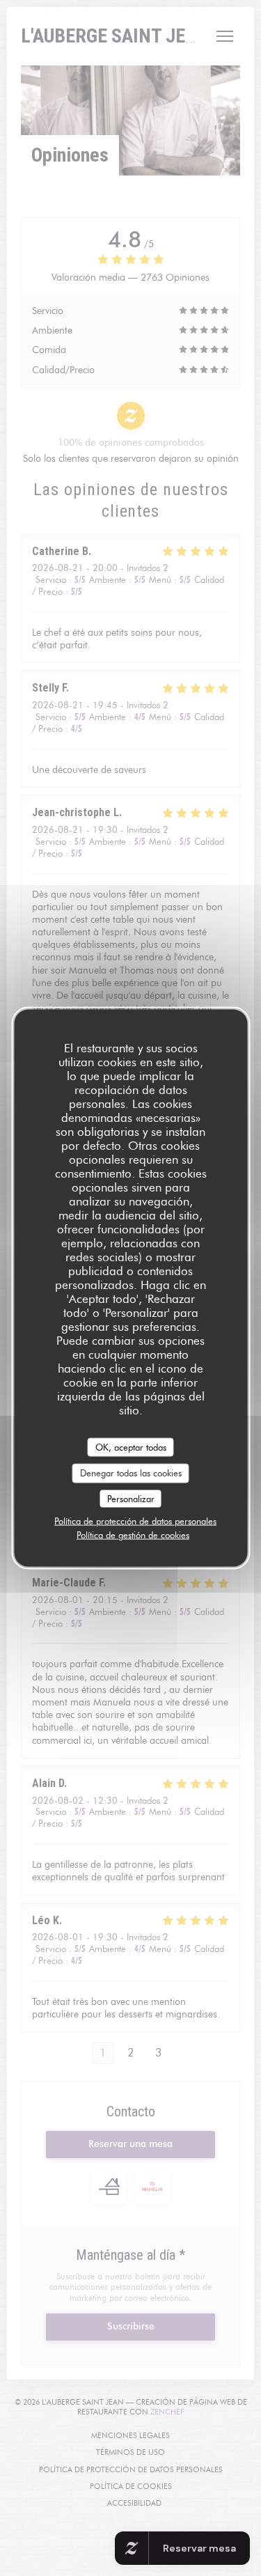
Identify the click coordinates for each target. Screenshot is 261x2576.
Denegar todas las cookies (131, 1473)
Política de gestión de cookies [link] (133, 1535)
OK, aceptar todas (131, 1446)
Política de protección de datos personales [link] (135, 1521)
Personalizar (131, 1498)
